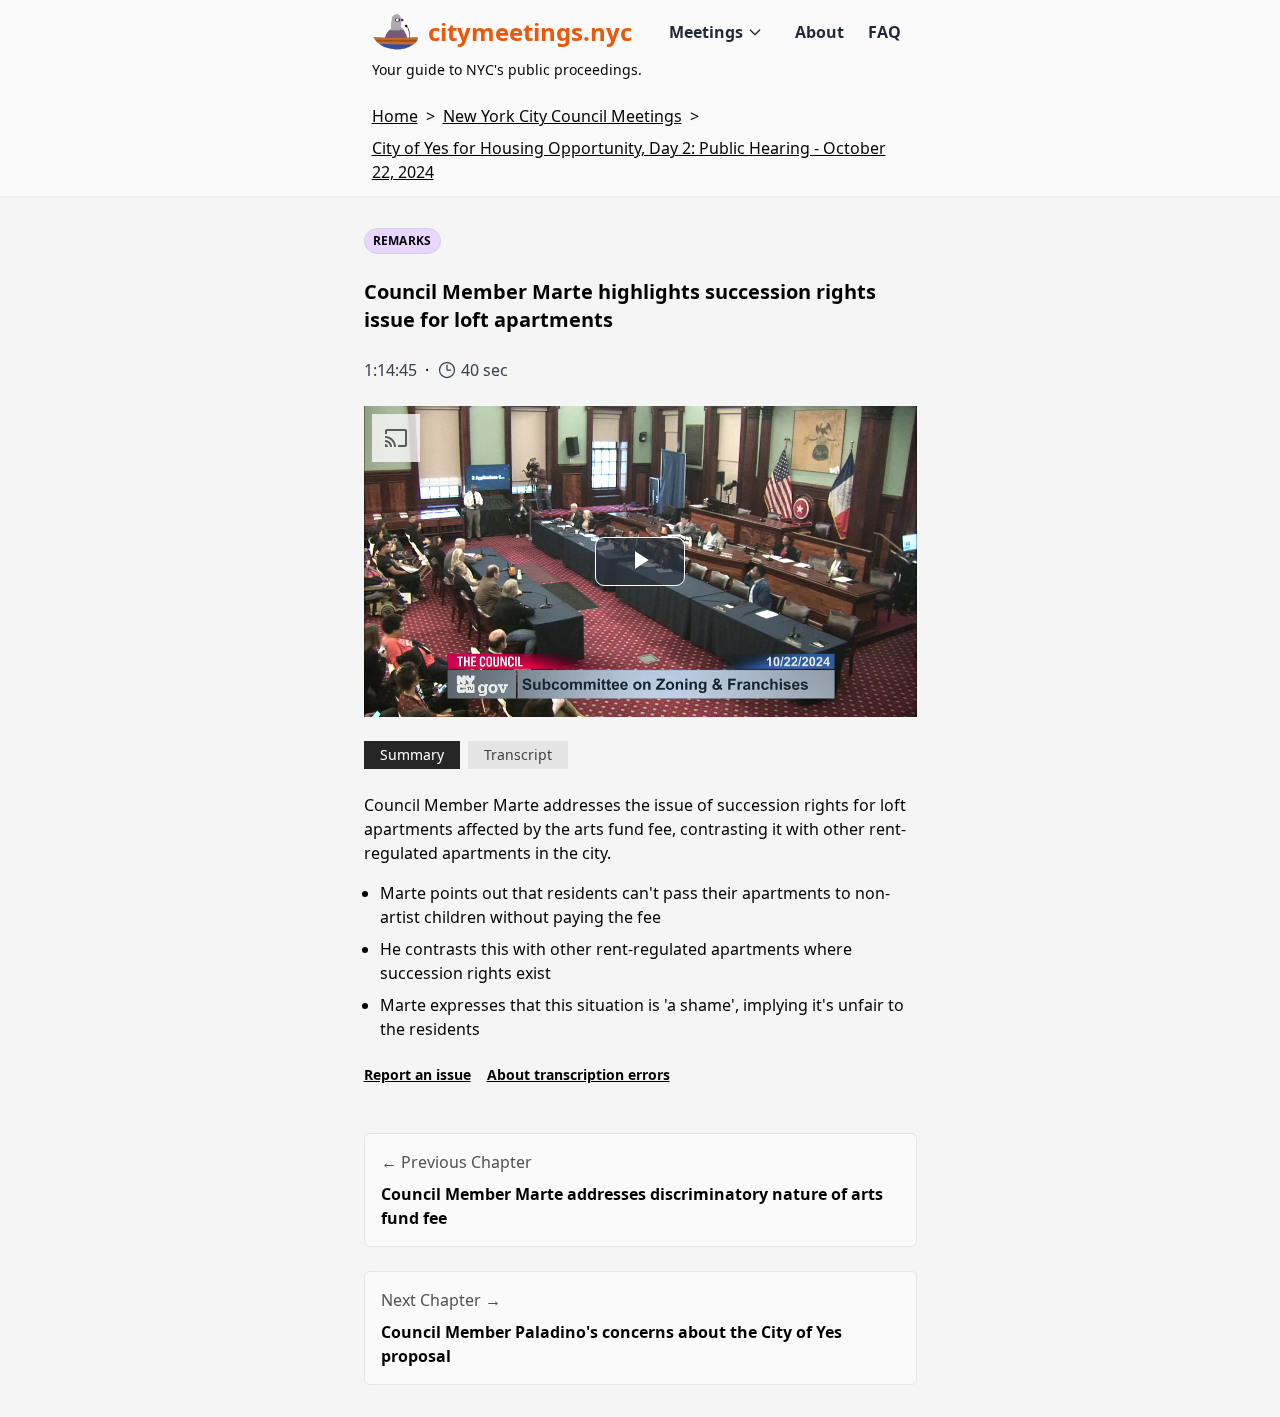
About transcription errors (578, 1074)
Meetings (706, 32)
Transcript (518, 754)
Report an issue (417, 1074)
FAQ (884, 32)
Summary (412, 754)
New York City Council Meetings (562, 116)
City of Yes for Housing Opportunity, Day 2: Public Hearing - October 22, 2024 (629, 160)
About (819, 32)
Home (395, 116)
